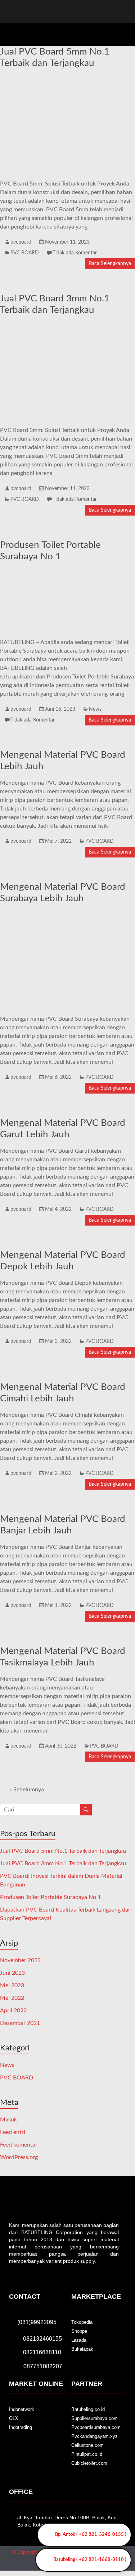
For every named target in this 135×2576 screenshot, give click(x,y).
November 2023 (20, 1960)
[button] (123, 33)
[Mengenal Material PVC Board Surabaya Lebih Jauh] (67, 914)
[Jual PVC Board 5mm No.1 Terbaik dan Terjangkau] (67, 79)
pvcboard (21, 242)
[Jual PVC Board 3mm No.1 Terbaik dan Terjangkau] (67, 326)
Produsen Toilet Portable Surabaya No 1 (50, 1897)
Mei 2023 (12, 1985)
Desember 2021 (20, 2023)
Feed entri (13, 2132)
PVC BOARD (25, 253)
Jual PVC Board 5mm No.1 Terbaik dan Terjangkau (63, 1851)
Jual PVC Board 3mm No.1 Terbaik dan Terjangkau (63, 1863)
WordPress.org (19, 2157)
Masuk (8, 2120)
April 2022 (13, 2011)
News (95, 709)
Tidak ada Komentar (75, 253)
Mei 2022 (12, 1998)
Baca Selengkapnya (110, 264)
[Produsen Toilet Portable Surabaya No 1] (67, 572)
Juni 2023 (12, 1973)
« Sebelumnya (27, 1790)
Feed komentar (19, 2145)
